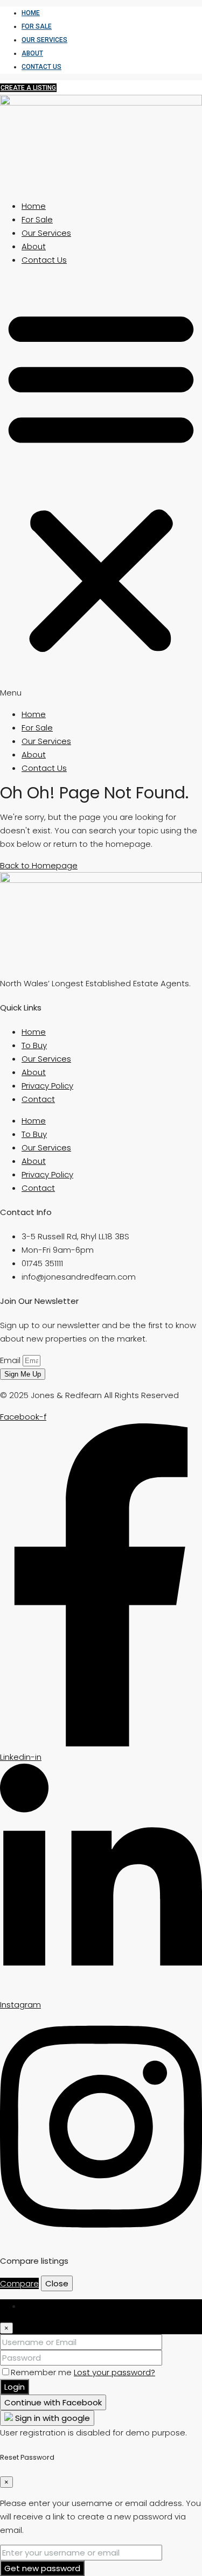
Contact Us (41, 67)
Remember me (42, 2372)
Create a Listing (28, 88)
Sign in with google (51, 2418)
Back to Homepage (39, 865)
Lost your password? (114, 2372)
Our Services (44, 40)
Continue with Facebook (53, 2402)
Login (15, 2387)
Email (11, 1360)
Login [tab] (32, 2306)
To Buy (34, 1045)
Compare (19, 2283)
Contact (38, 1099)
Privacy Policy (47, 1086)
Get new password (42, 2568)
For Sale (37, 26)
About (32, 53)
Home (31, 13)
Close (57, 2283)
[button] (101, 487)
